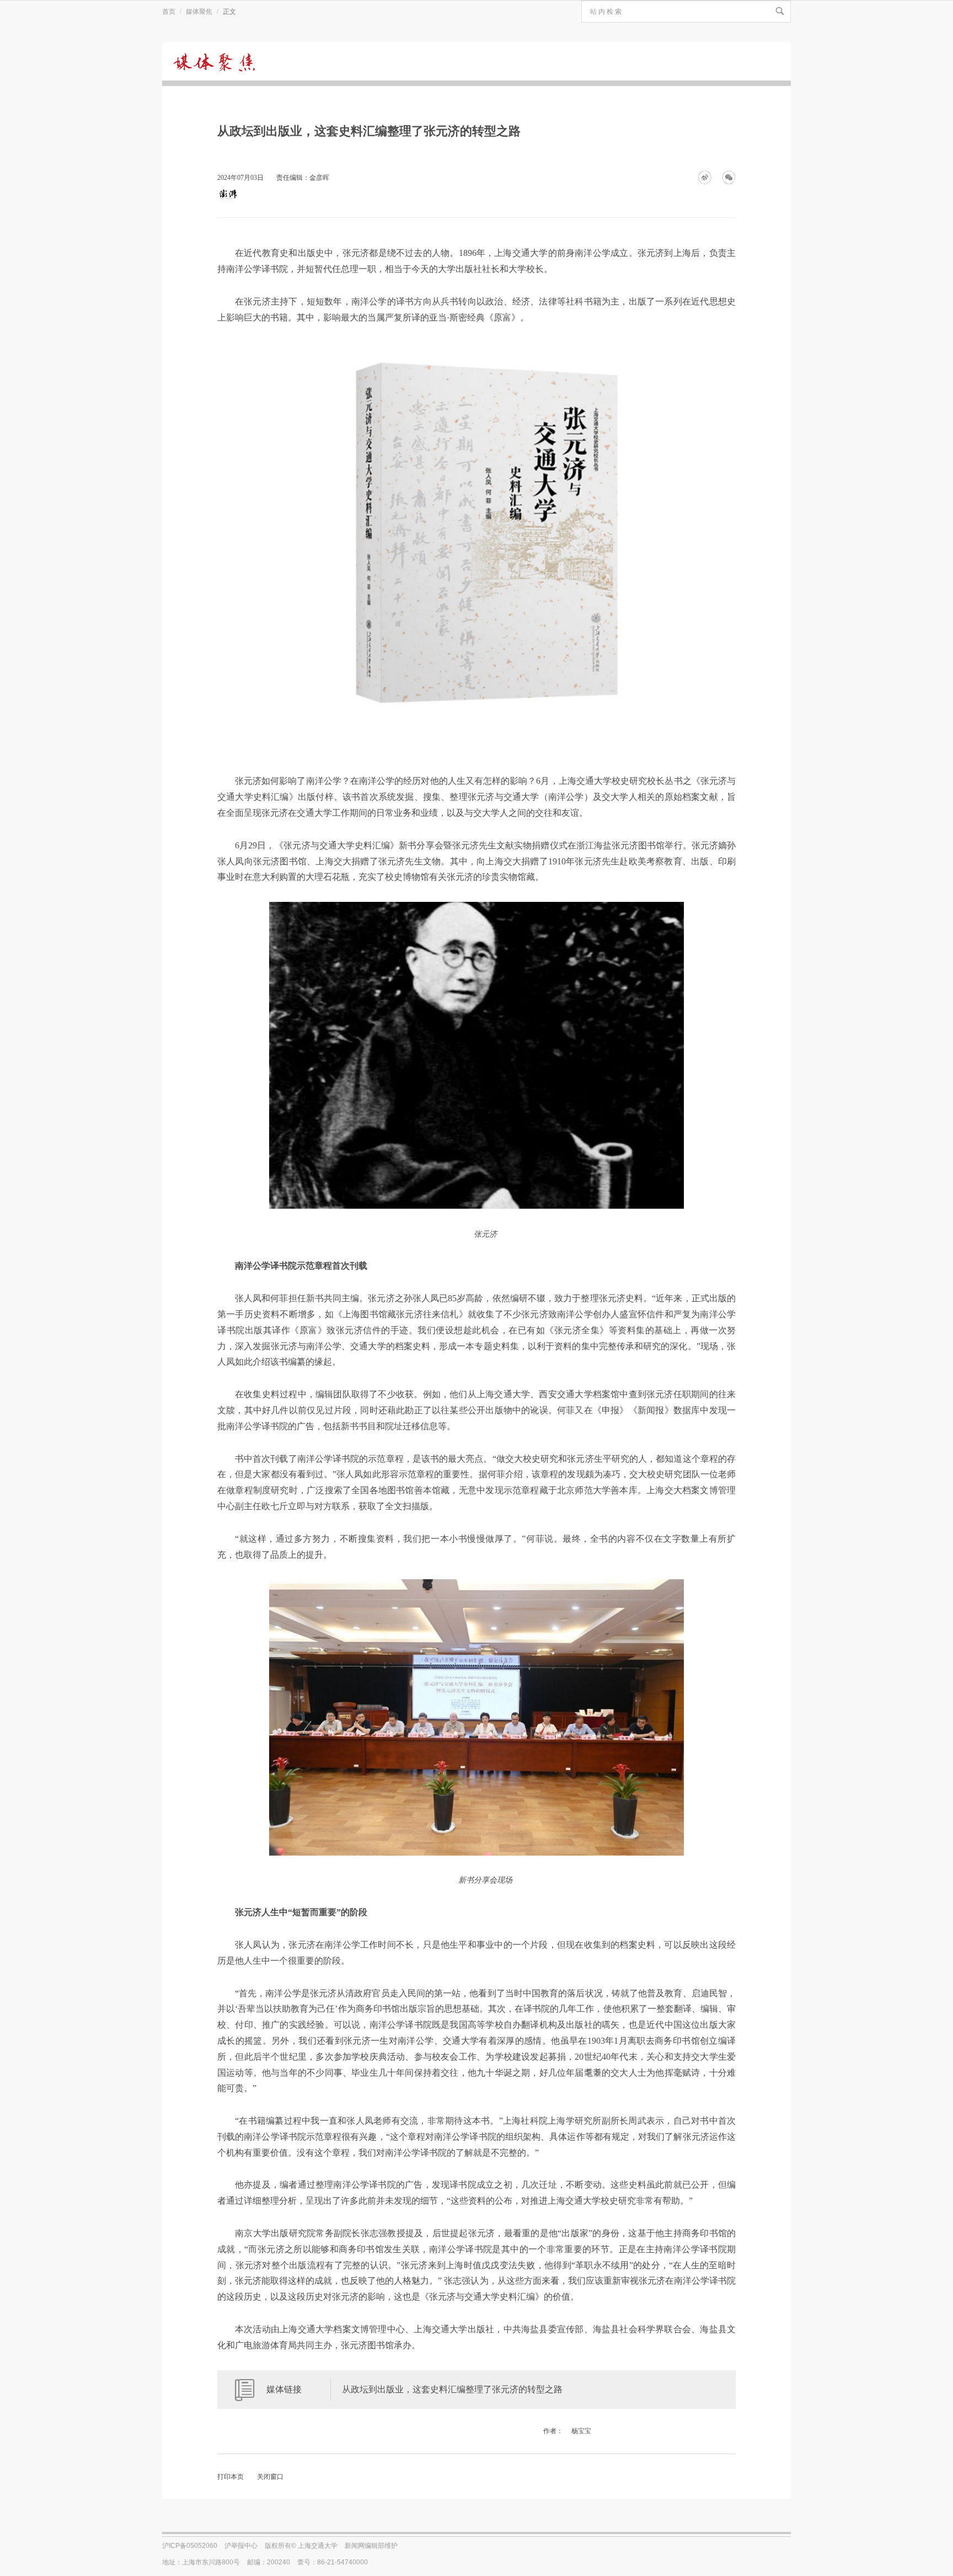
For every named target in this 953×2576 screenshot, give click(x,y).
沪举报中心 (241, 2546)
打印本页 (231, 2477)
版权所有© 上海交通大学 (301, 2546)
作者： (553, 2431)
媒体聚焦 (199, 12)
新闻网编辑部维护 (371, 2546)
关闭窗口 (270, 2477)
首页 (169, 12)
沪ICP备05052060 (190, 2546)
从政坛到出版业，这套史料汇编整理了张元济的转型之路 (452, 2389)
